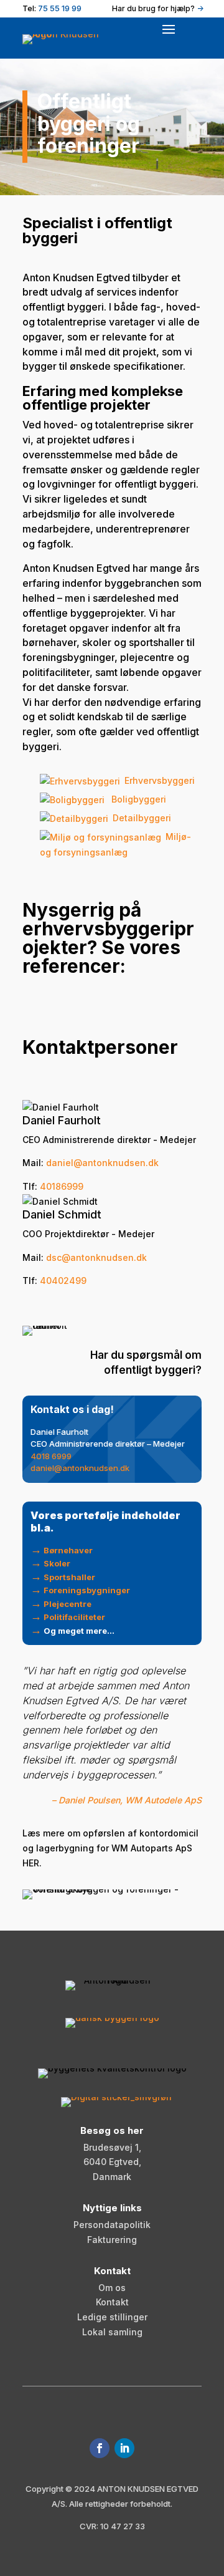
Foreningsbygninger (87, 1590)
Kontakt (112, 2302)
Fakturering (112, 2240)
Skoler (57, 1563)
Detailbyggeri (142, 818)
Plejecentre (68, 1604)
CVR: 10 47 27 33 (112, 2526)
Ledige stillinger (112, 2317)
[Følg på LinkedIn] (124, 2448)
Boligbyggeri (138, 799)
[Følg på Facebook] (100, 2448)
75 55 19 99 (60, 8)
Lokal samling (112, 2332)
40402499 (63, 1281)
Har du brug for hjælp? (158, 8)
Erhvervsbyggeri (160, 780)
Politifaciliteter (74, 1617)
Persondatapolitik (112, 2225)
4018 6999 (51, 1456)
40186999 (62, 1186)
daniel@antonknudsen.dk (80, 1468)
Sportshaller (69, 1577)
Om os (112, 2288)
